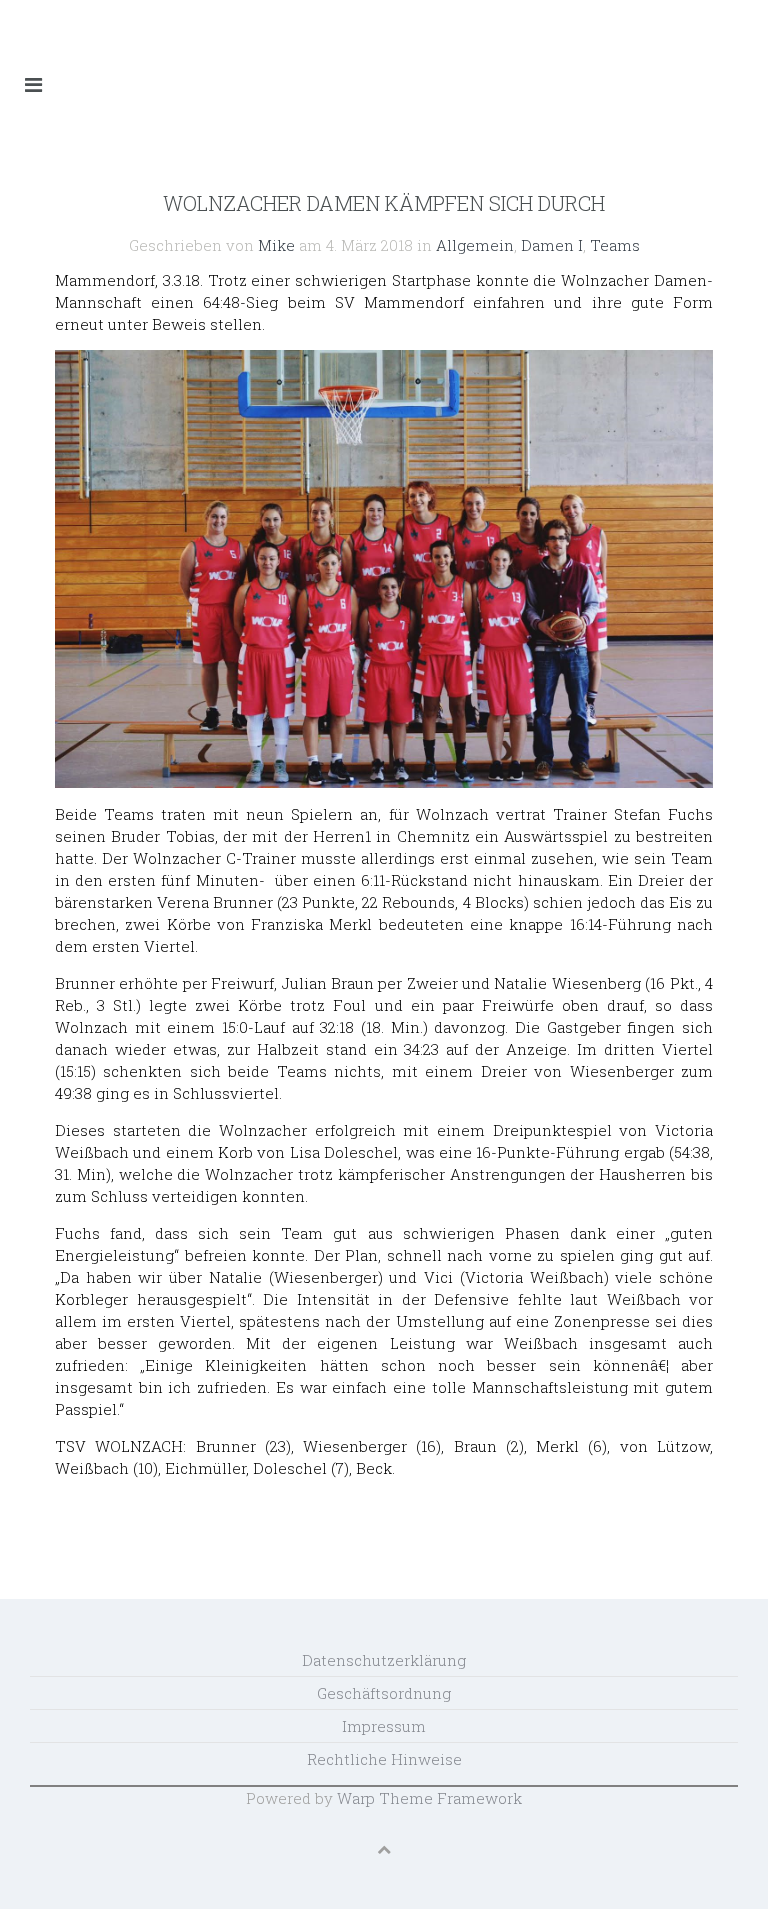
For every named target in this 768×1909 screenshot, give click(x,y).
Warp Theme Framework (429, 1798)
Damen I (552, 245)
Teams (615, 245)
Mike (276, 245)
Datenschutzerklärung (384, 1660)
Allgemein (475, 245)
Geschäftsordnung (384, 1693)
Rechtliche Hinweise (384, 1759)
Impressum (384, 1726)
